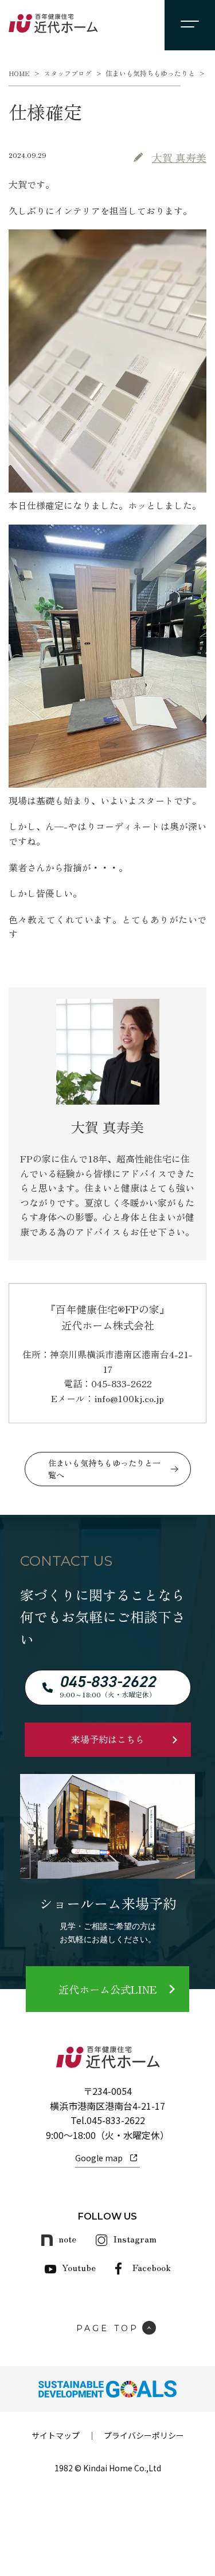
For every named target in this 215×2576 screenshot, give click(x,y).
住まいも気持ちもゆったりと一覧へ (104, 1469)
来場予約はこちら (108, 1739)
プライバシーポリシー (144, 2435)
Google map (99, 2158)
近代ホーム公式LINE (107, 1989)
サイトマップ (56, 2435)
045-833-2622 (116, 2120)
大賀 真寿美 (179, 157)
